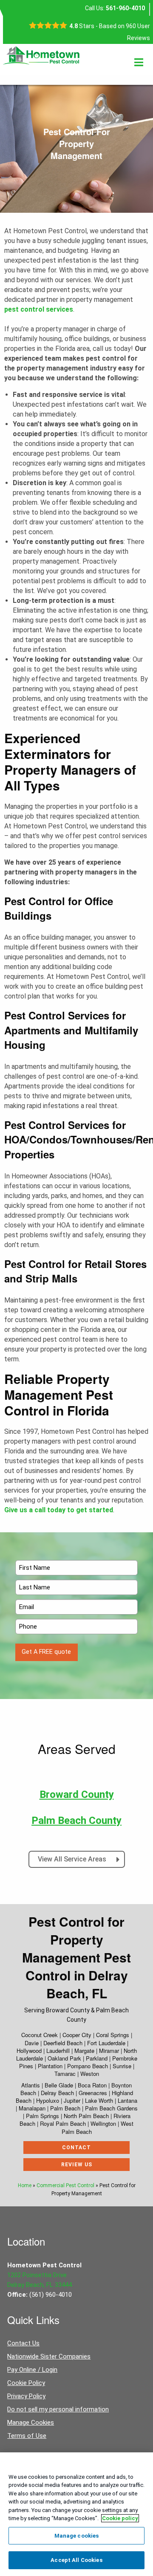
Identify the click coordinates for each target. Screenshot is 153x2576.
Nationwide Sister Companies (49, 2356)
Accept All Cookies (76, 2560)
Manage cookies (77, 2536)
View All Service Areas (73, 1859)
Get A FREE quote (46, 1652)
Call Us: (115, 8)
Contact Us (23, 2343)
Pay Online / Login (32, 2370)
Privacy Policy (26, 2396)
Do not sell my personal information (58, 2409)
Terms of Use (27, 2436)
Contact (76, 2148)
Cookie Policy (26, 2383)
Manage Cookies (31, 2423)
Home (25, 2185)
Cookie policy (120, 2518)
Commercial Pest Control (65, 2185)
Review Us (77, 2165)
